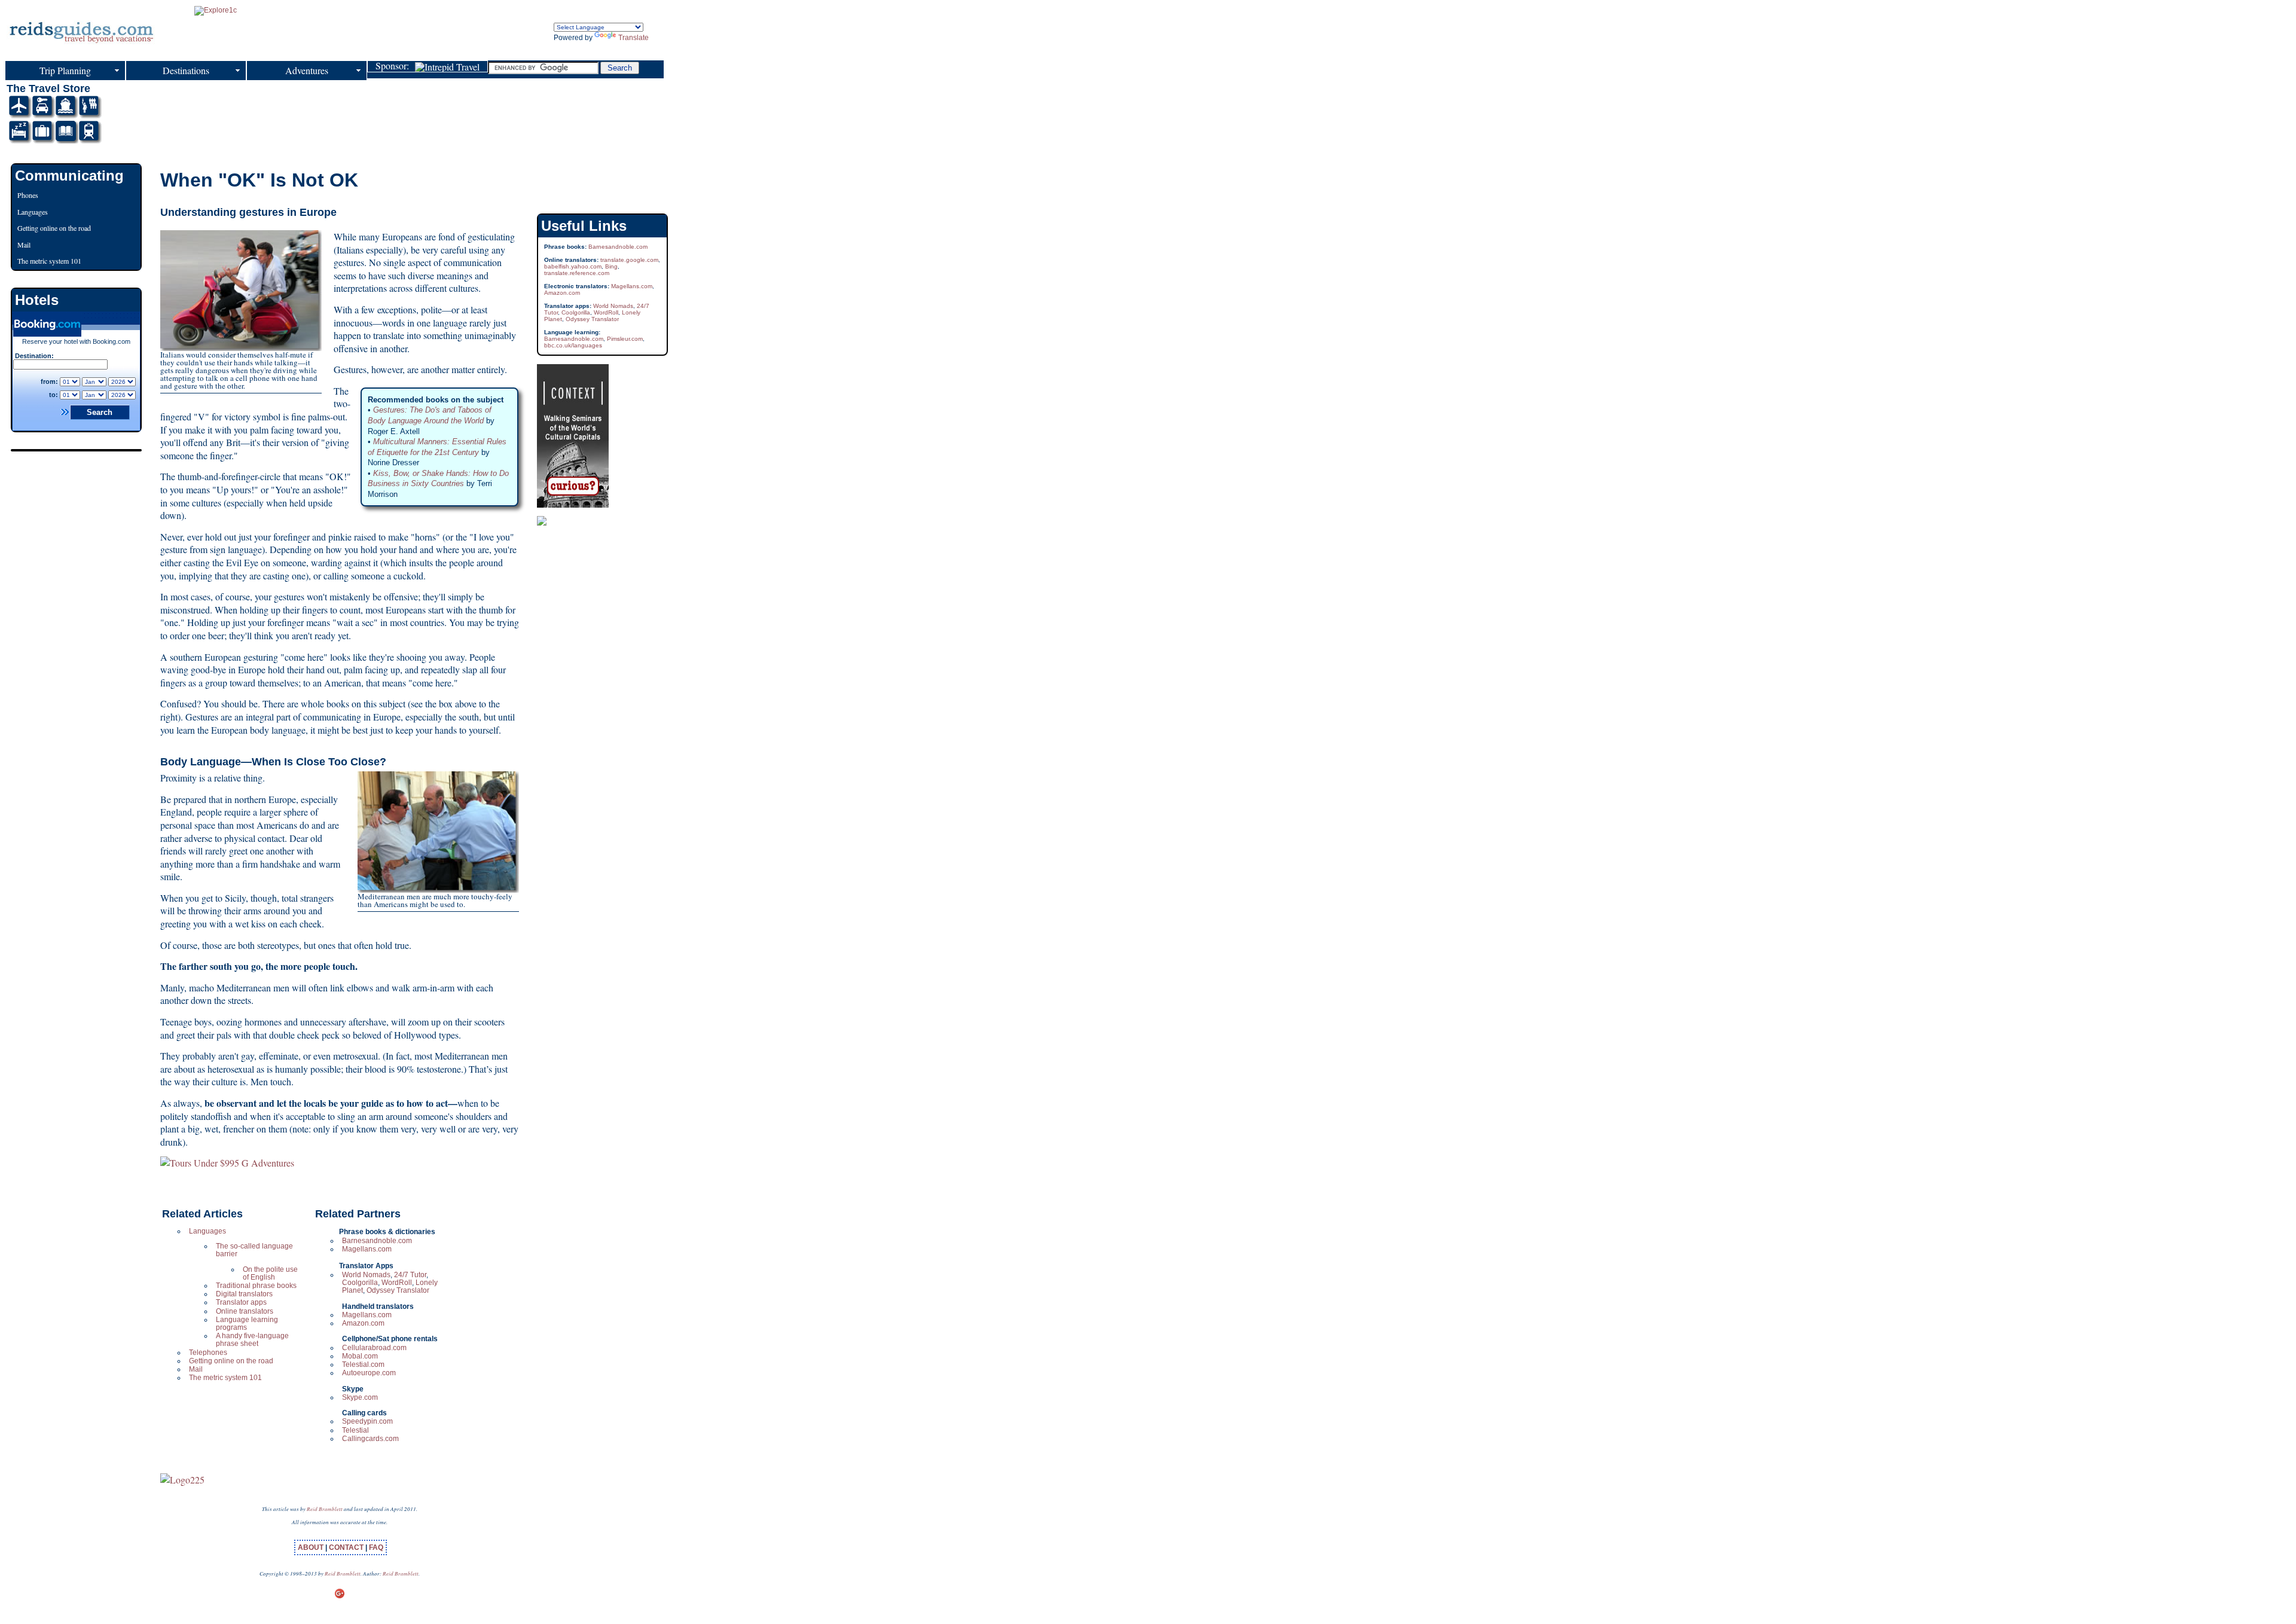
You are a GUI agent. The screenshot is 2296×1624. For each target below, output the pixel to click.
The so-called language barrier (254, 1250)
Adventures (307, 70)
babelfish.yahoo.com (573, 266)
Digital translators (244, 1294)
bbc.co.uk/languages (573, 345)
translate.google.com (629, 260)
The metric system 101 (225, 1378)
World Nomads (366, 1275)
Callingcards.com (370, 1439)
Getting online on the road (231, 1361)
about (312, 1547)
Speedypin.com (367, 1421)
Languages (207, 1231)
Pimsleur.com (625, 339)
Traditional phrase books (256, 1286)
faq (376, 1547)
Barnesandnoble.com (377, 1241)
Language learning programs (247, 1324)
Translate (633, 38)
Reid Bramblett (325, 1509)
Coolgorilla (360, 1283)
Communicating (69, 175)
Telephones (208, 1353)
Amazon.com (363, 1323)
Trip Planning (65, 70)
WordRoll (397, 1283)
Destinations (186, 70)
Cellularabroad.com (374, 1348)
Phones (28, 195)
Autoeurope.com (369, 1373)
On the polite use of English (270, 1273)
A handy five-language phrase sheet (252, 1340)
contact (347, 1547)
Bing (611, 266)
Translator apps (241, 1302)
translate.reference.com (577, 273)
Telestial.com (363, 1364)
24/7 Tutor (410, 1275)
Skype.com (360, 1397)
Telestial (355, 1430)
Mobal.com (360, 1356)
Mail (196, 1369)
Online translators (245, 1311)
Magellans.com (367, 1249)
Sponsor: (395, 66)
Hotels (37, 300)
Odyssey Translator (398, 1290)
